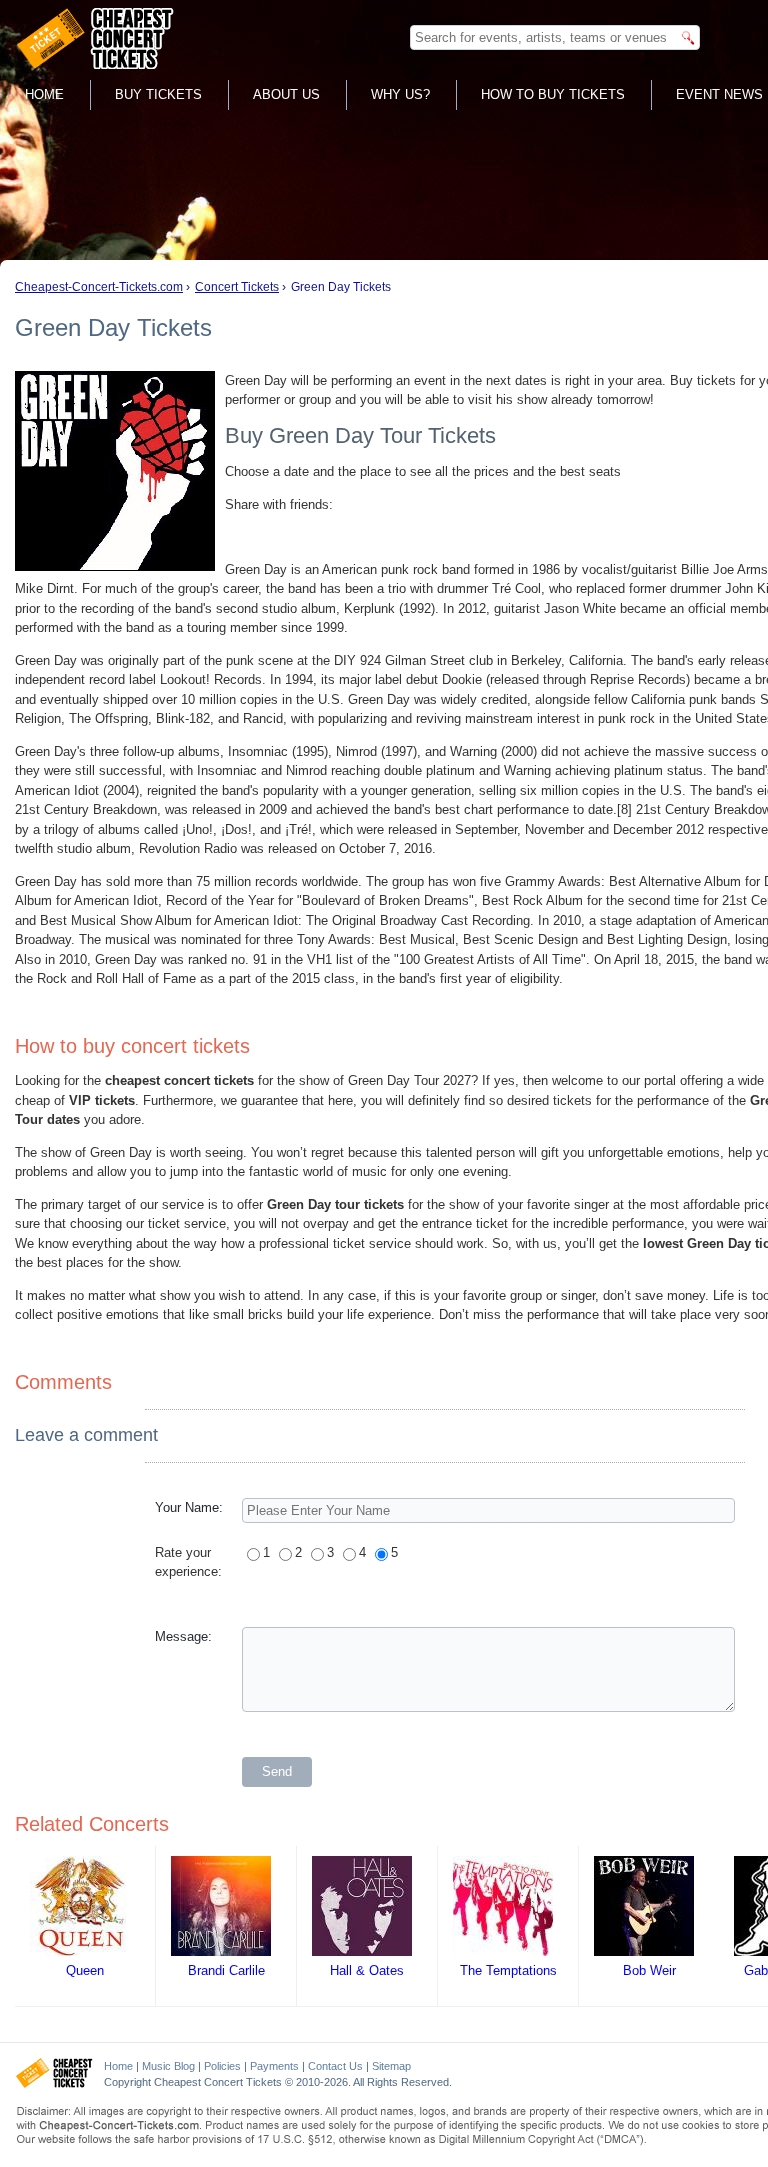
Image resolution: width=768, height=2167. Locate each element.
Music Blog (168, 2066)
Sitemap (391, 2066)
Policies (222, 2066)
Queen (85, 1970)
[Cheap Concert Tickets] (54, 2084)
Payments (274, 2066)
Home (44, 94)
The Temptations (508, 1970)
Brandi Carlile (226, 1970)
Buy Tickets (158, 94)
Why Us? (400, 94)
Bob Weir (649, 1970)
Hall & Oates (367, 1970)
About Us (286, 94)
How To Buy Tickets (553, 94)
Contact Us (335, 2066)
